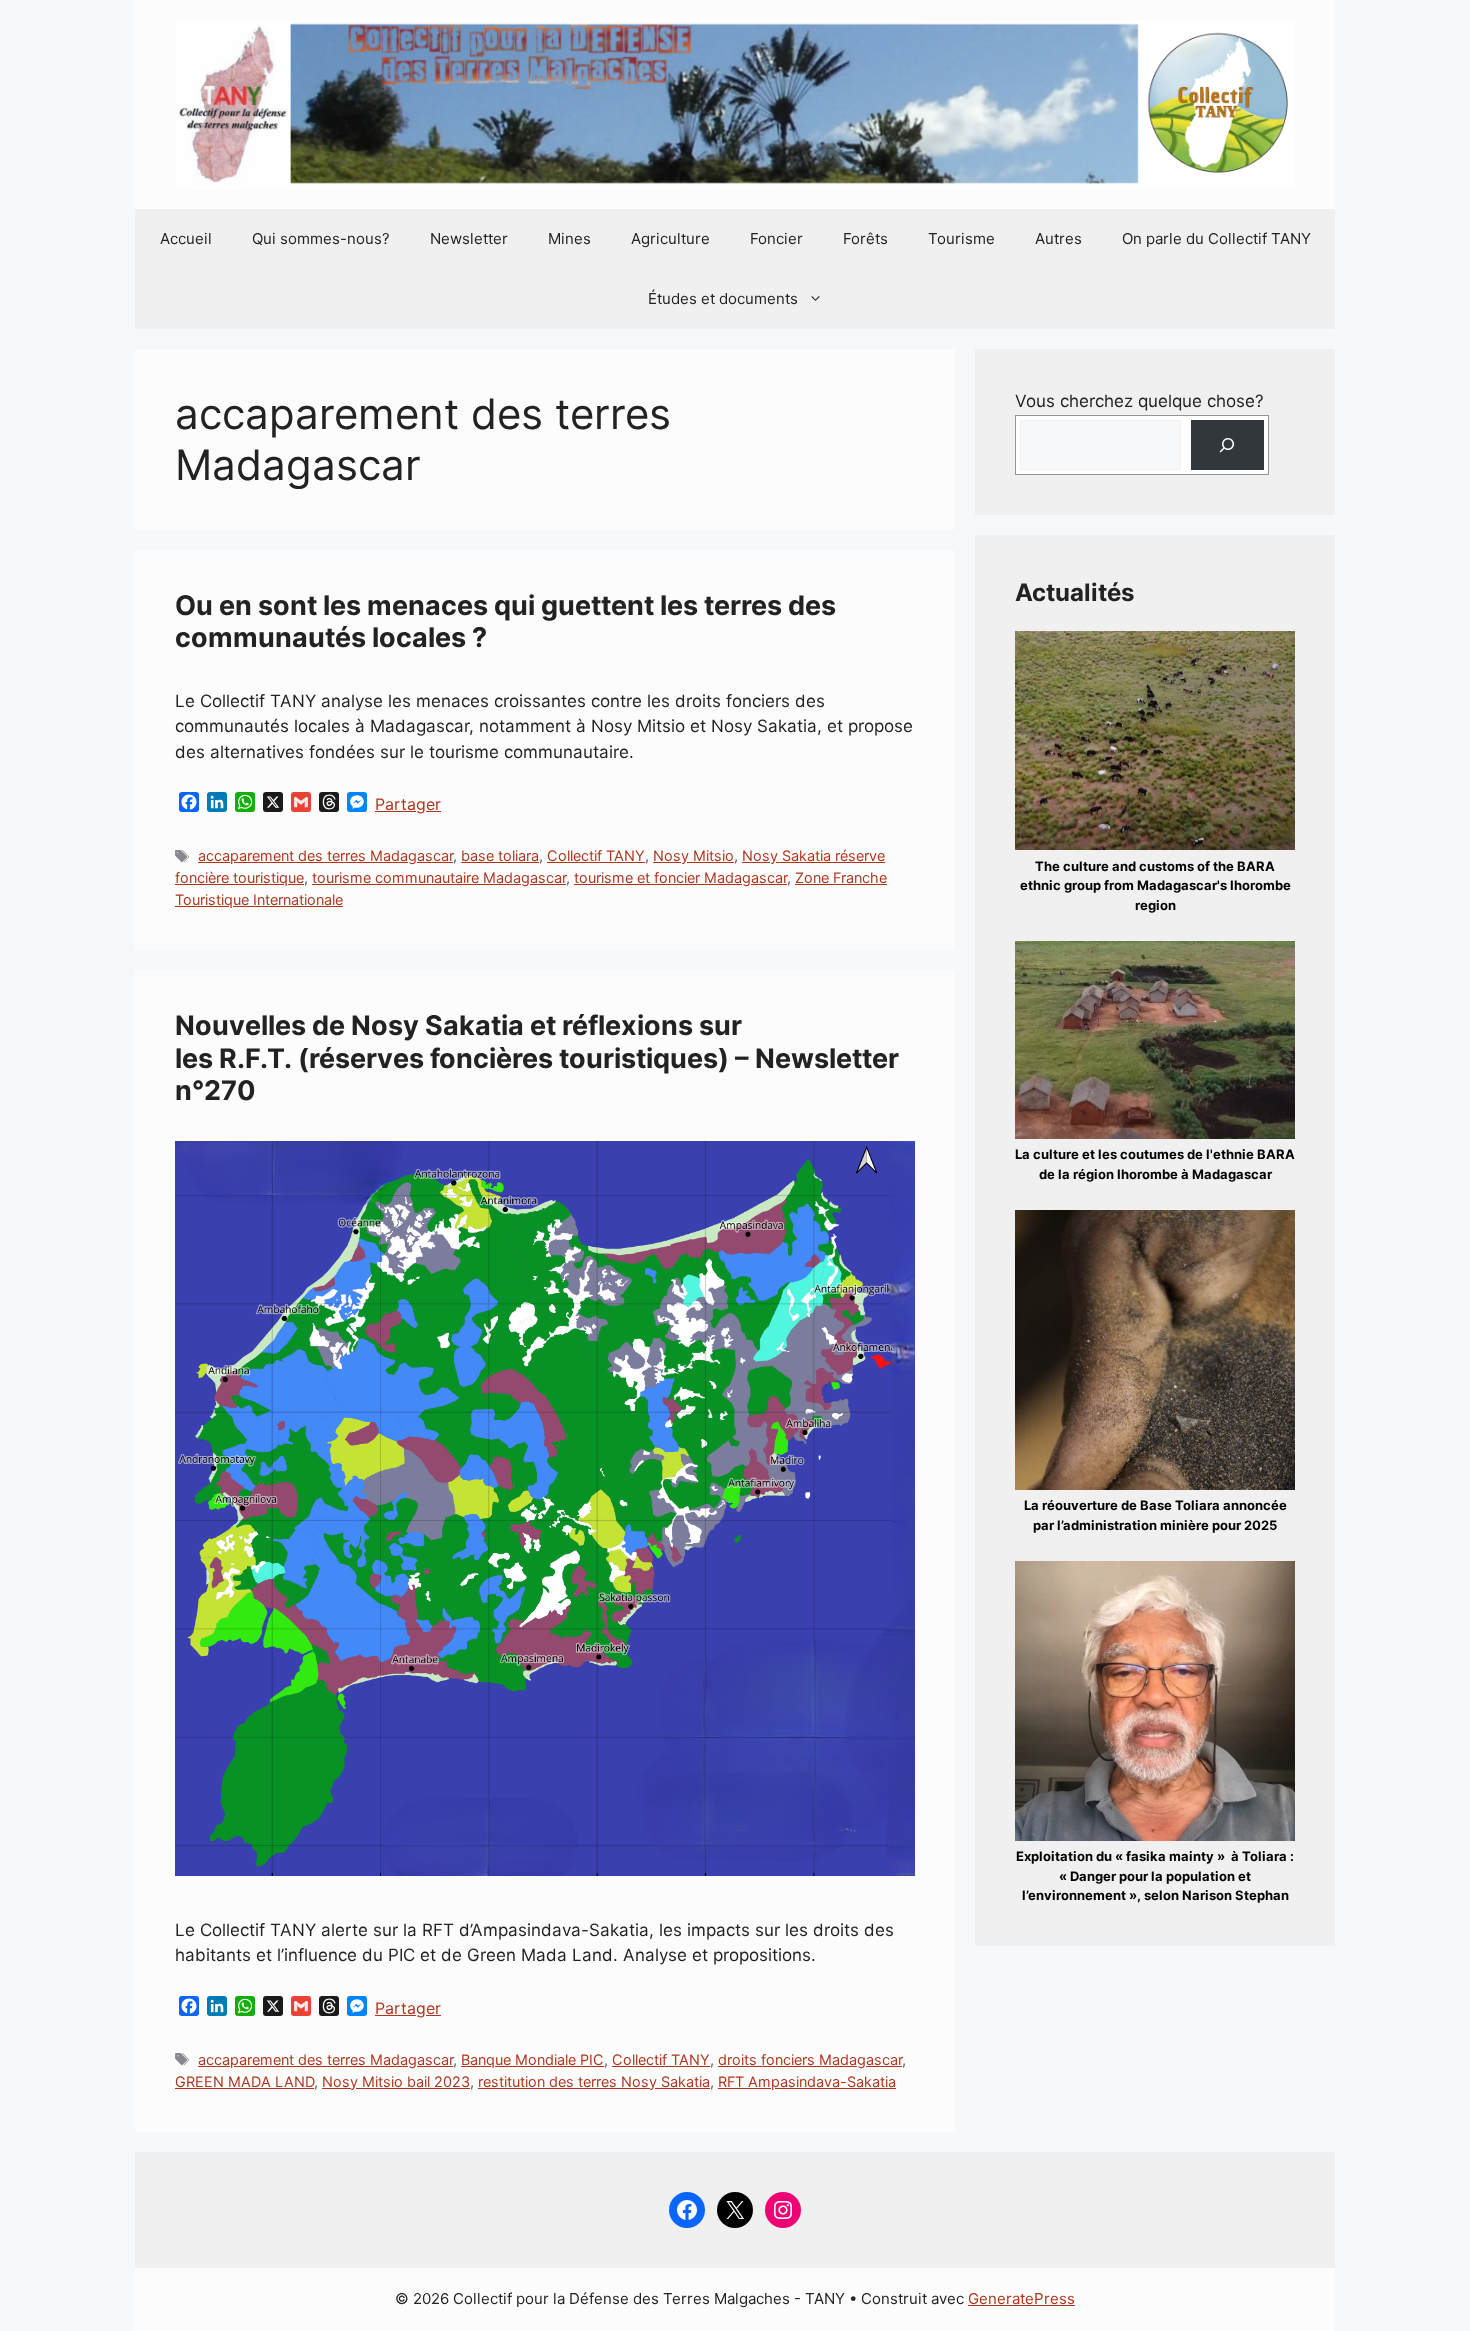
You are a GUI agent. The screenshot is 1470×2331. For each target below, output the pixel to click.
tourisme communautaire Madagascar (439, 877)
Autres (1058, 238)
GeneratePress (1021, 2298)
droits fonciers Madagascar (810, 2059)
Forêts (865, 238)
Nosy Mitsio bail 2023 (396, 2081)
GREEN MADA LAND (244, 2081)
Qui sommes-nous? (321, 238)
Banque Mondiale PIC (532, 2059)
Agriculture (670, 238)
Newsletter (469, 238)
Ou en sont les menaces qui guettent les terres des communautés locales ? (505, 621)
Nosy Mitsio (693, 855)
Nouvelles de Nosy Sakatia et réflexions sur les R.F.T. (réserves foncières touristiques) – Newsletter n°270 (537, 1058)
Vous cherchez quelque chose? (1139, 401)
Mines (569, 238)
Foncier (776, 238)
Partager (408, 804)
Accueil (186, 238)
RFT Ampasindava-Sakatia (807, 2081)
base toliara (500, 855)
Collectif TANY (596, 855)
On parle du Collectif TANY (1216, 238)
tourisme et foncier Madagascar (680, 877)
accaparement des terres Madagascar (325, 855)
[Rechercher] (1227, 445)
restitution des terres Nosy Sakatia (594, 2081)
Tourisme (961, 238)
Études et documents (723, 298)
